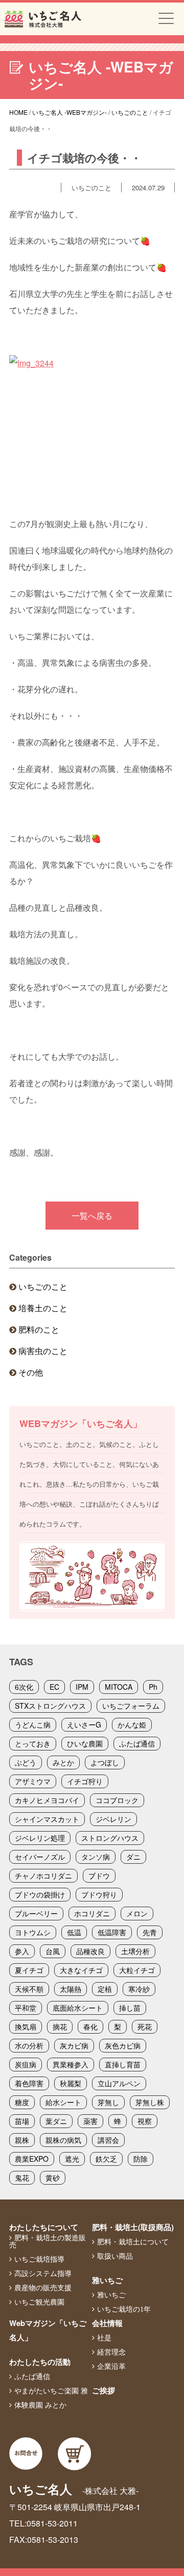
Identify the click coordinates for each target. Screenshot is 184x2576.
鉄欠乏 (106, 2159)
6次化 (24, 1687)
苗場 (22, 2121)
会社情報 (107, 2323)
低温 (74, 1932)
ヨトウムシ (33, 1932)
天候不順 (29, 1989)
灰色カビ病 (123, 2045)
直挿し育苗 (123, 2064)
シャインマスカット (47, 1819)
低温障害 (112, 1932)
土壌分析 (135, 1951)
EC (54, 1687)
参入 (22, 1951)
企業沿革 (111, 2366)
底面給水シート (78, 2008)
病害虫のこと (43, 1351)
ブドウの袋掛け (40, 1894)
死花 (145, 2027)
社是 (104, 2338)
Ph (153, 1687)
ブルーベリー (36, 1913)
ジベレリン (113, 1819)
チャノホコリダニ (43, 1875)
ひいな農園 (85, 1743)
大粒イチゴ (137, 1970)
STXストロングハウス (50, 1706)
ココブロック (117, 1800)
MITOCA (119, 1687)
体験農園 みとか (40, 2405)
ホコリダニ (92, 1913)
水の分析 (29, 2045)
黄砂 (53, 2178)
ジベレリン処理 (40, 1838)
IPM (82, 1687)
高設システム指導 (43, 2273)
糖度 (22, 2102)
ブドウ (99, 1875)
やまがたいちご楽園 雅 (51, 2391)
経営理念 (111, 2352)
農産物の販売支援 (43, 2288)
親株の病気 (63, 2140)
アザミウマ (33, 1781)
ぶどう (26, 1762)
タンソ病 (96, 1857)
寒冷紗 (139, 1989)
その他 (31, 1372)
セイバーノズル (40, 1857)
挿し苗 (130, 2008)
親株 (22, 2140)
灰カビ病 (74, 2045)
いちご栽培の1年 (124, 2309)
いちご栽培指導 (39, 2259)
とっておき (33, 1743)
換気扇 (26, 2027)
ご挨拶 (103, 2390)
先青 (150, 1932)
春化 (90, 2027)
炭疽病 (26, 2064)
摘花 (60, 2027)
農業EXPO (32, 2159)
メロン (137, 1913)
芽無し (108, 2102)
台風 (53, 1951)
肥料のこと (39, 1329)
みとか (63, 1762)
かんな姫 (132, 1724)
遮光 (72, 2159)
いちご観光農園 (39, 2302)
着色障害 (29, 2083)
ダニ (133, 1857)
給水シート (63, 2102)
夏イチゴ (29, 1970)
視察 (145, 2121)
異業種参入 (71, 2064)
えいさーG (84, 1724)
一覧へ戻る (92, 1216)
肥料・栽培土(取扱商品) (133, 2227)
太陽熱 (71, 1989)
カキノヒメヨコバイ (47, 1800)
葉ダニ (56, 2121)
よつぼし (105, 1762)
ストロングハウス (110, 1838)
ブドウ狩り (99, 1894)
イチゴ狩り (85, 1781)
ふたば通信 (137, 1743)
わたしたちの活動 (40, 2362)
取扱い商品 (115, 2256)
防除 (141, 2159)
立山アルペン (119, 2083)
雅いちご (107, 2280)
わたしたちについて (44, 2227)
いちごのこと (43, 1286)
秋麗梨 (71, 2083)
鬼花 (22, 2178)
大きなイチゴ (81, 1970)
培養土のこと (43, 1308)
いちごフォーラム (131, 1706)
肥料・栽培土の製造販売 (48, 2241)
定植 (105, 1989)
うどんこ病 (33, 1724)
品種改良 (90, 1951)
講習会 (108, 2140)
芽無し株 (150, 2102)
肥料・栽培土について (133, 2242)
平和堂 (26, 2008)
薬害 (90, 2121)
